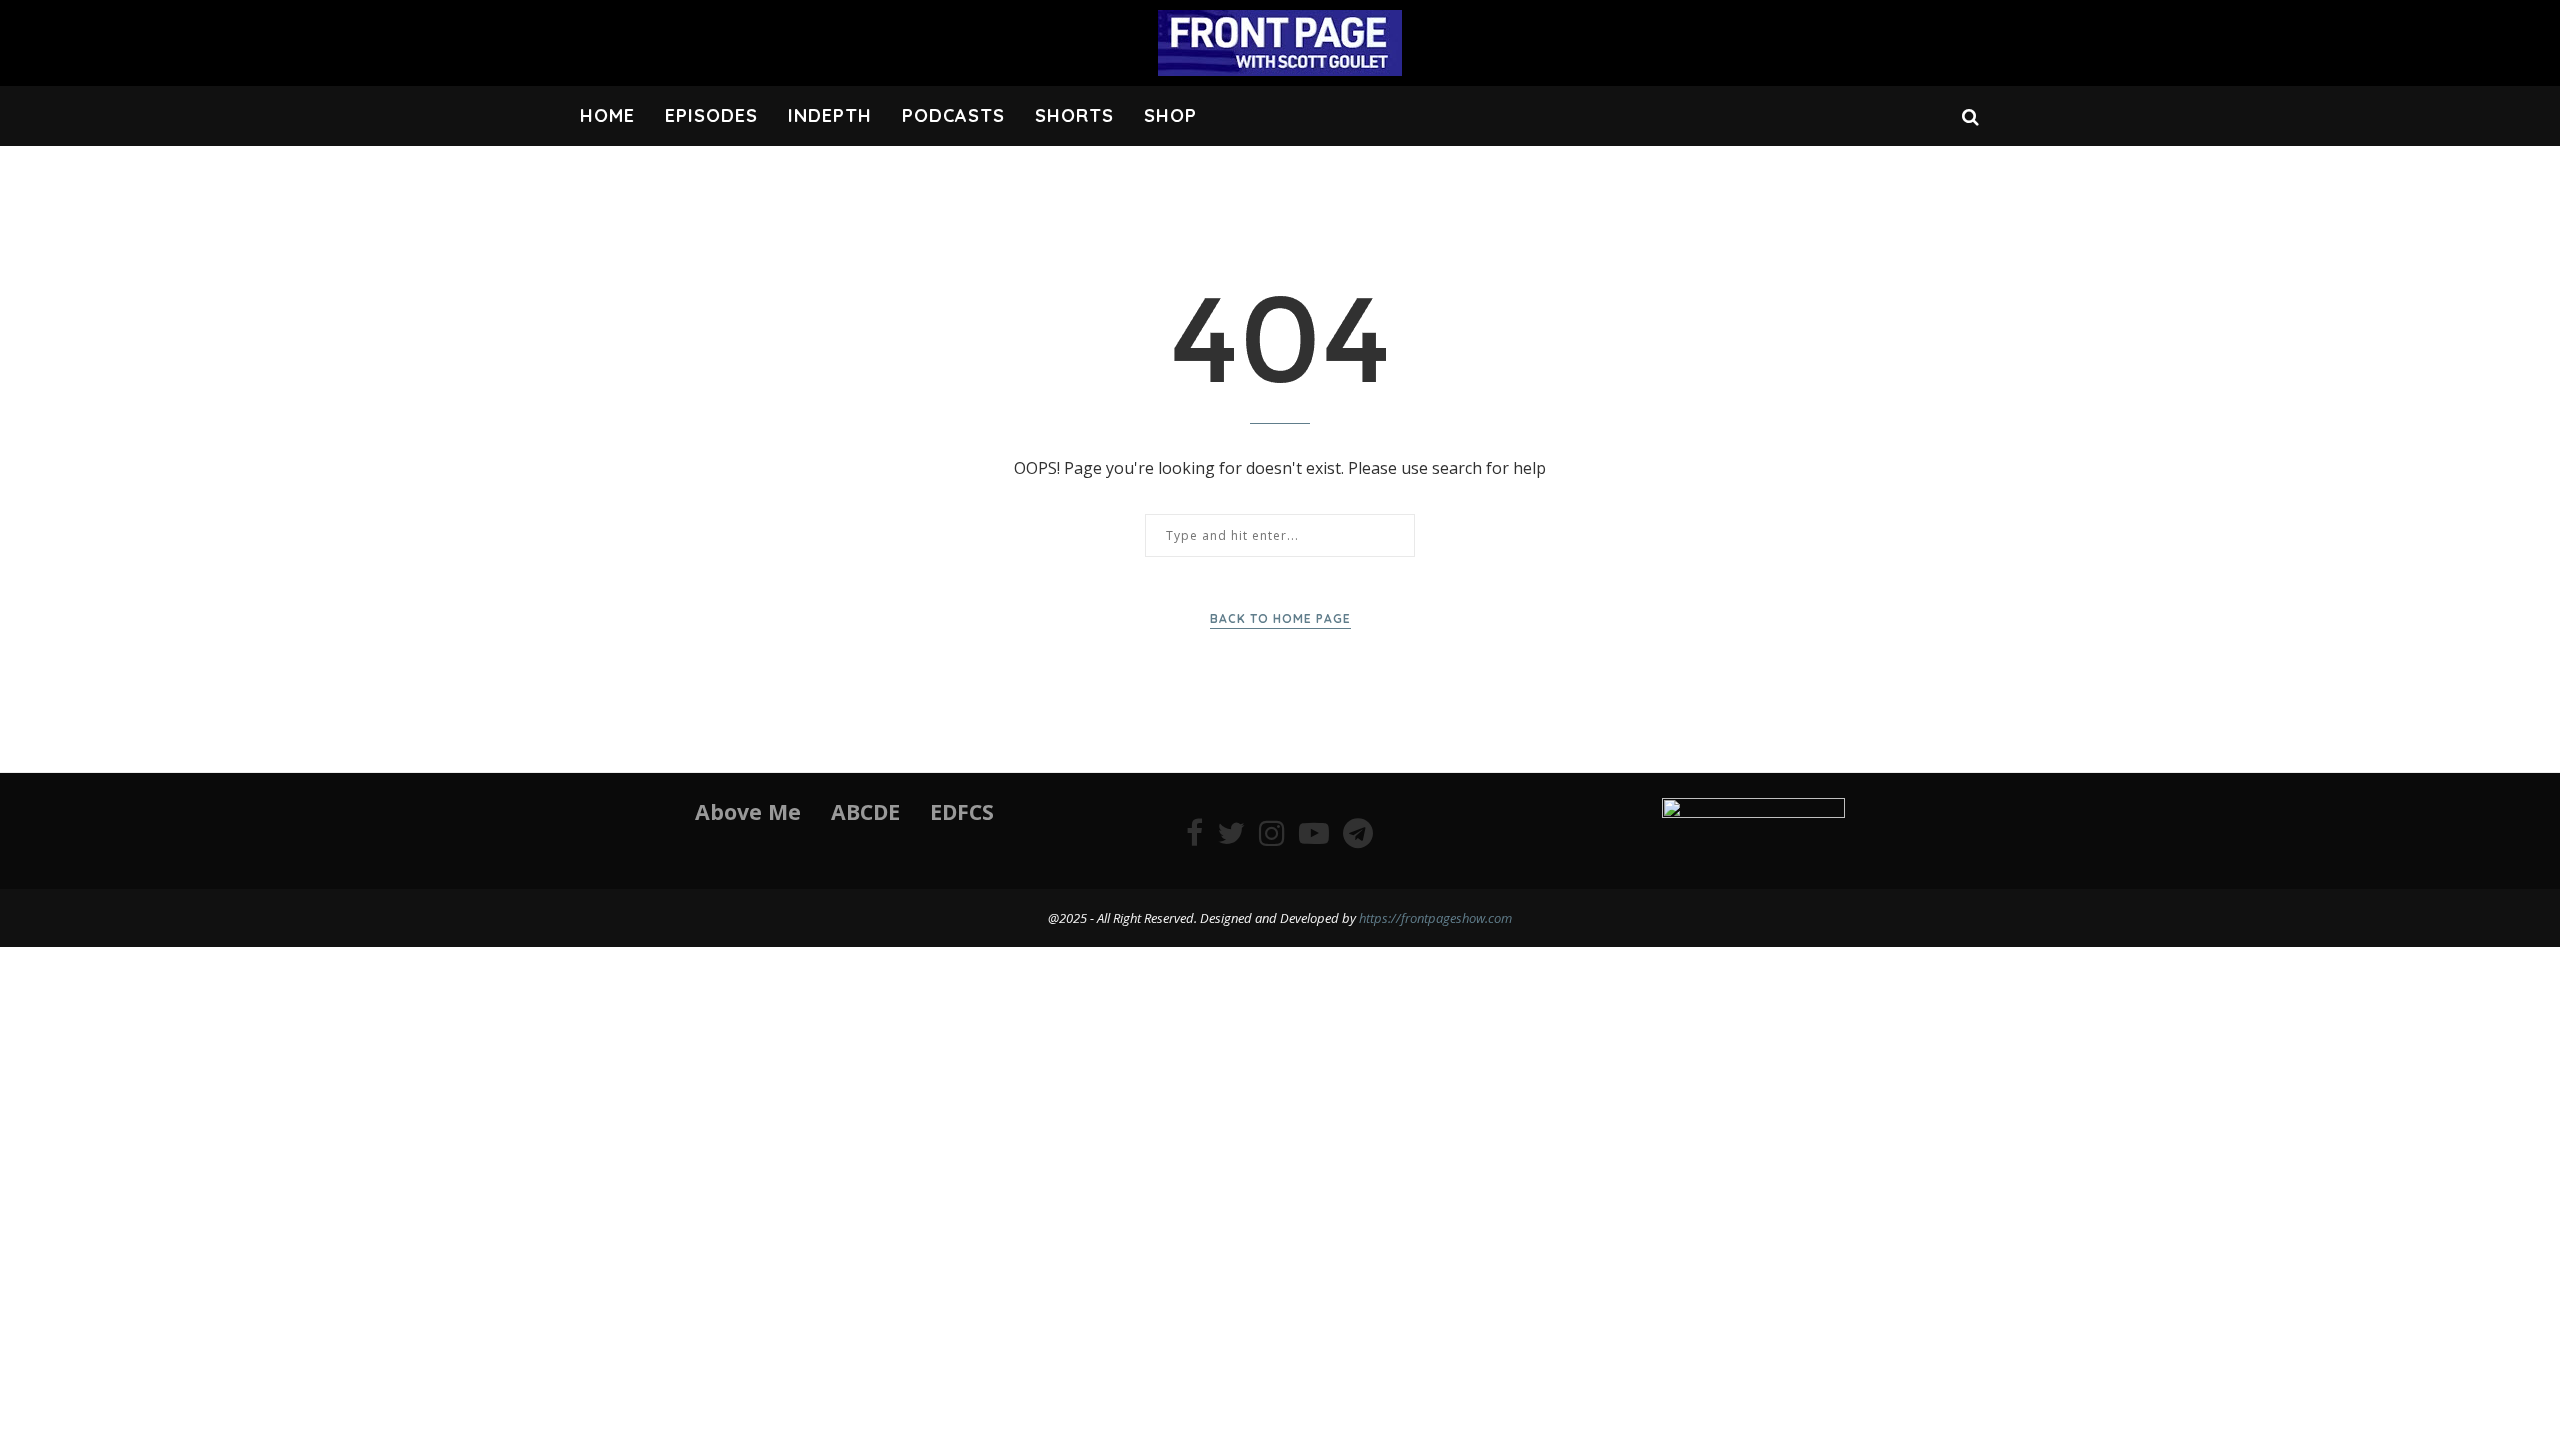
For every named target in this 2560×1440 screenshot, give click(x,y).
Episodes (711, 115)
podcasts (953, 115)
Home (607, 115)
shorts (1074, 115)
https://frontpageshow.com (1435, 918)
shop (1170, 115)
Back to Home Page (1280, 618)
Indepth (830, 115)
